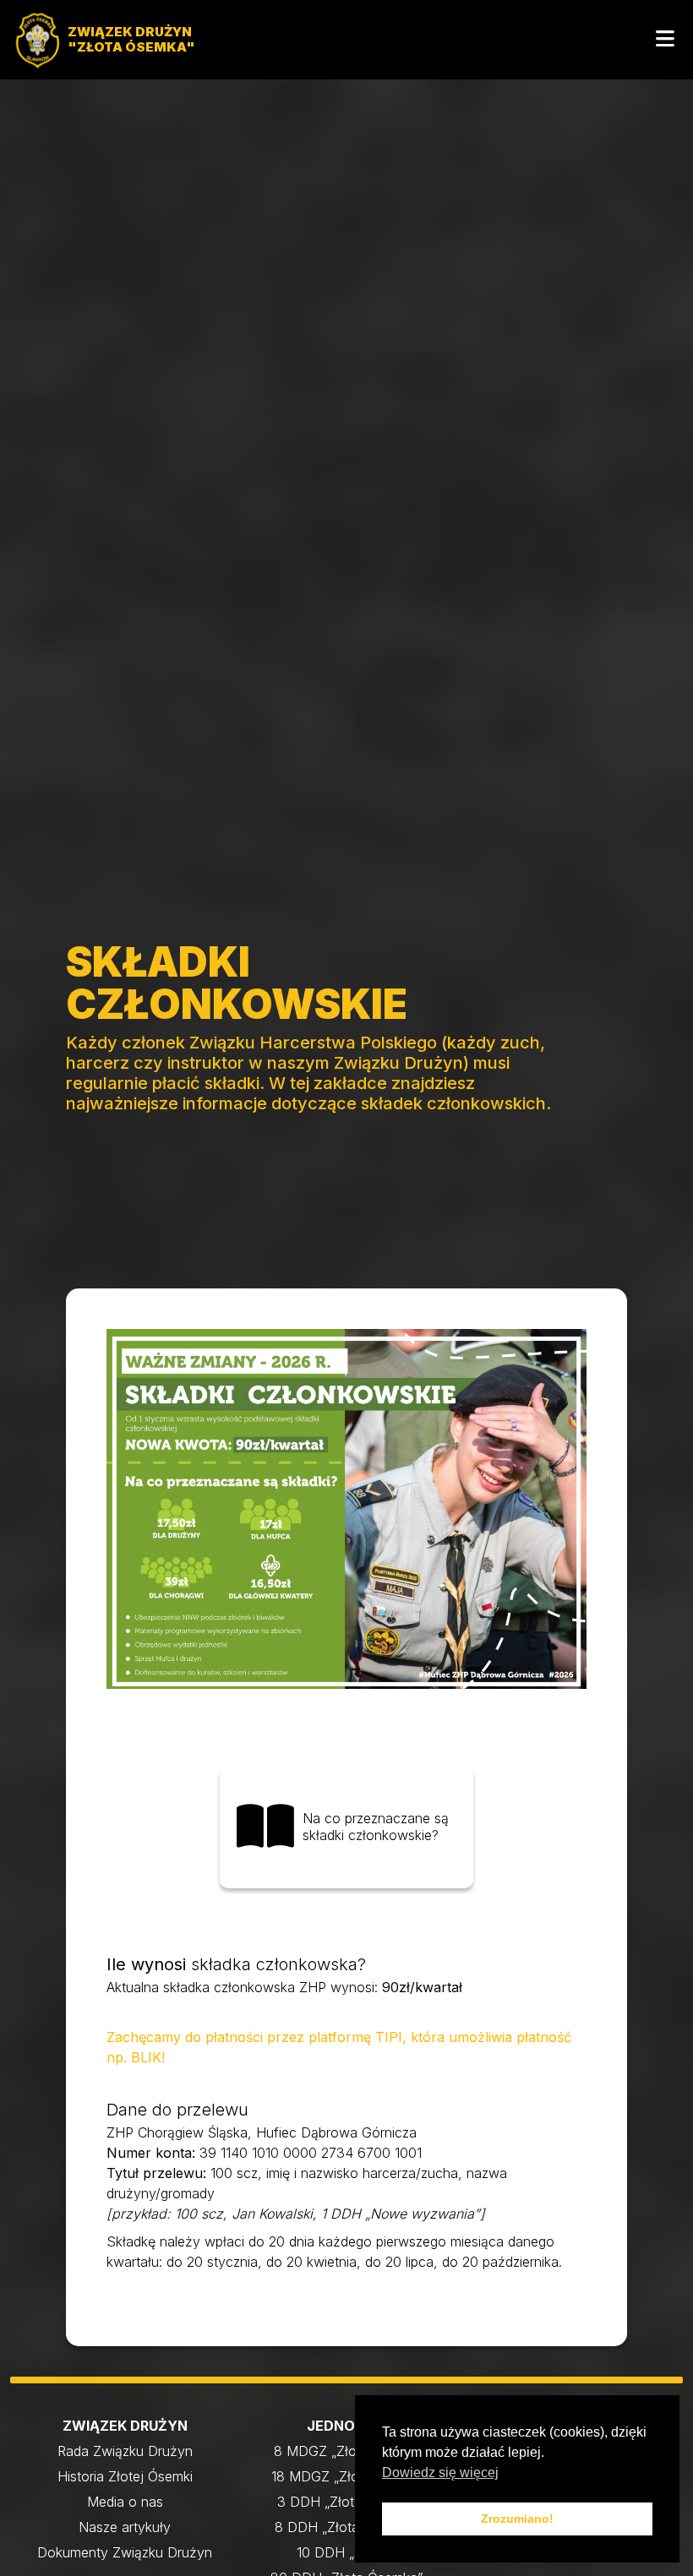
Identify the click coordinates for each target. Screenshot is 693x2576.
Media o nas (125, 2502)
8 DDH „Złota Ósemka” (347, 2527)
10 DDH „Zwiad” (347, 2552)
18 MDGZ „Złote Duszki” (346, 2476)
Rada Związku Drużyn (125, 2451)
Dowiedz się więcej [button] (440, 2473)
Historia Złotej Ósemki (125, 2476)
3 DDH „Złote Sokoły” (346, 2502)
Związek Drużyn (125, 2426)
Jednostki (347, 2426)
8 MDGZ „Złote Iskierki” (346, 2451)
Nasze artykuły (125, 2527)
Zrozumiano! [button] (517, 2519)
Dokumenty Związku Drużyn (125, 2552)
